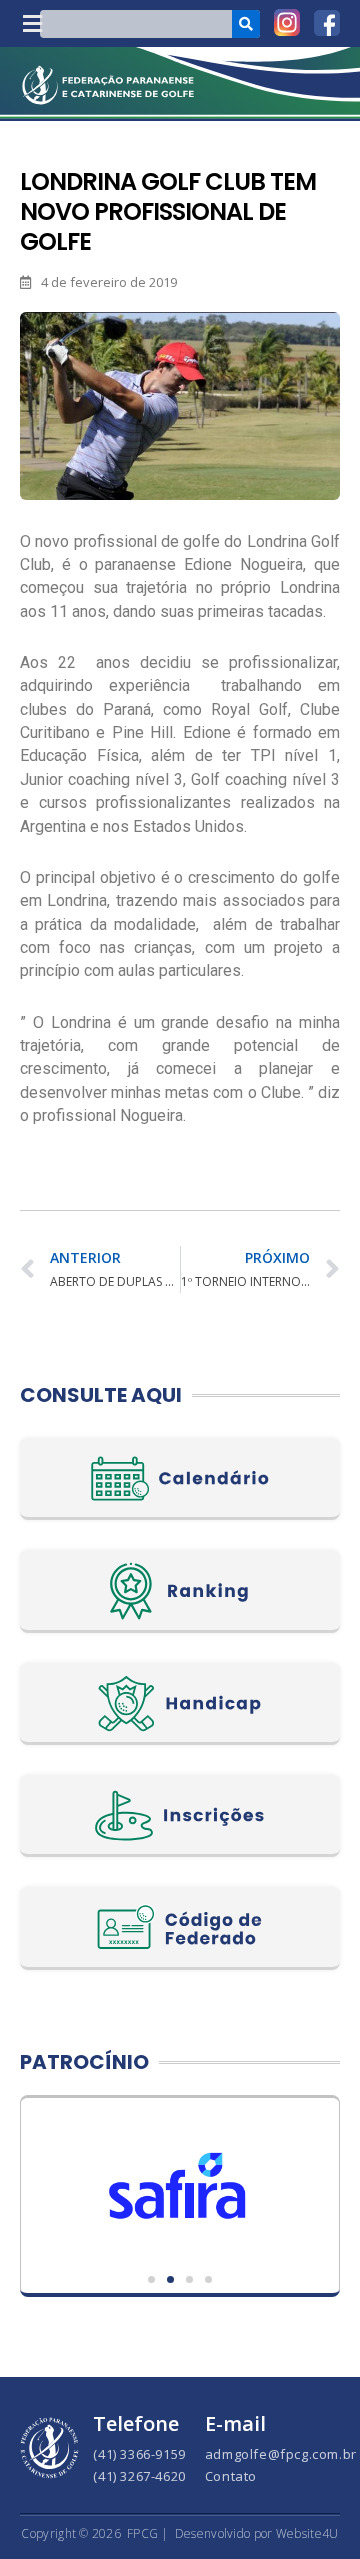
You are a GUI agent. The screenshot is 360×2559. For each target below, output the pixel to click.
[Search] (246, 24)
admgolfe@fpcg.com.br (281, 2454)
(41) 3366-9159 (139, 2454)
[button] (32, 23)
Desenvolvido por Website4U (257, 2533)
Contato (231, 2476)
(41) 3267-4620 (139, 2476)
